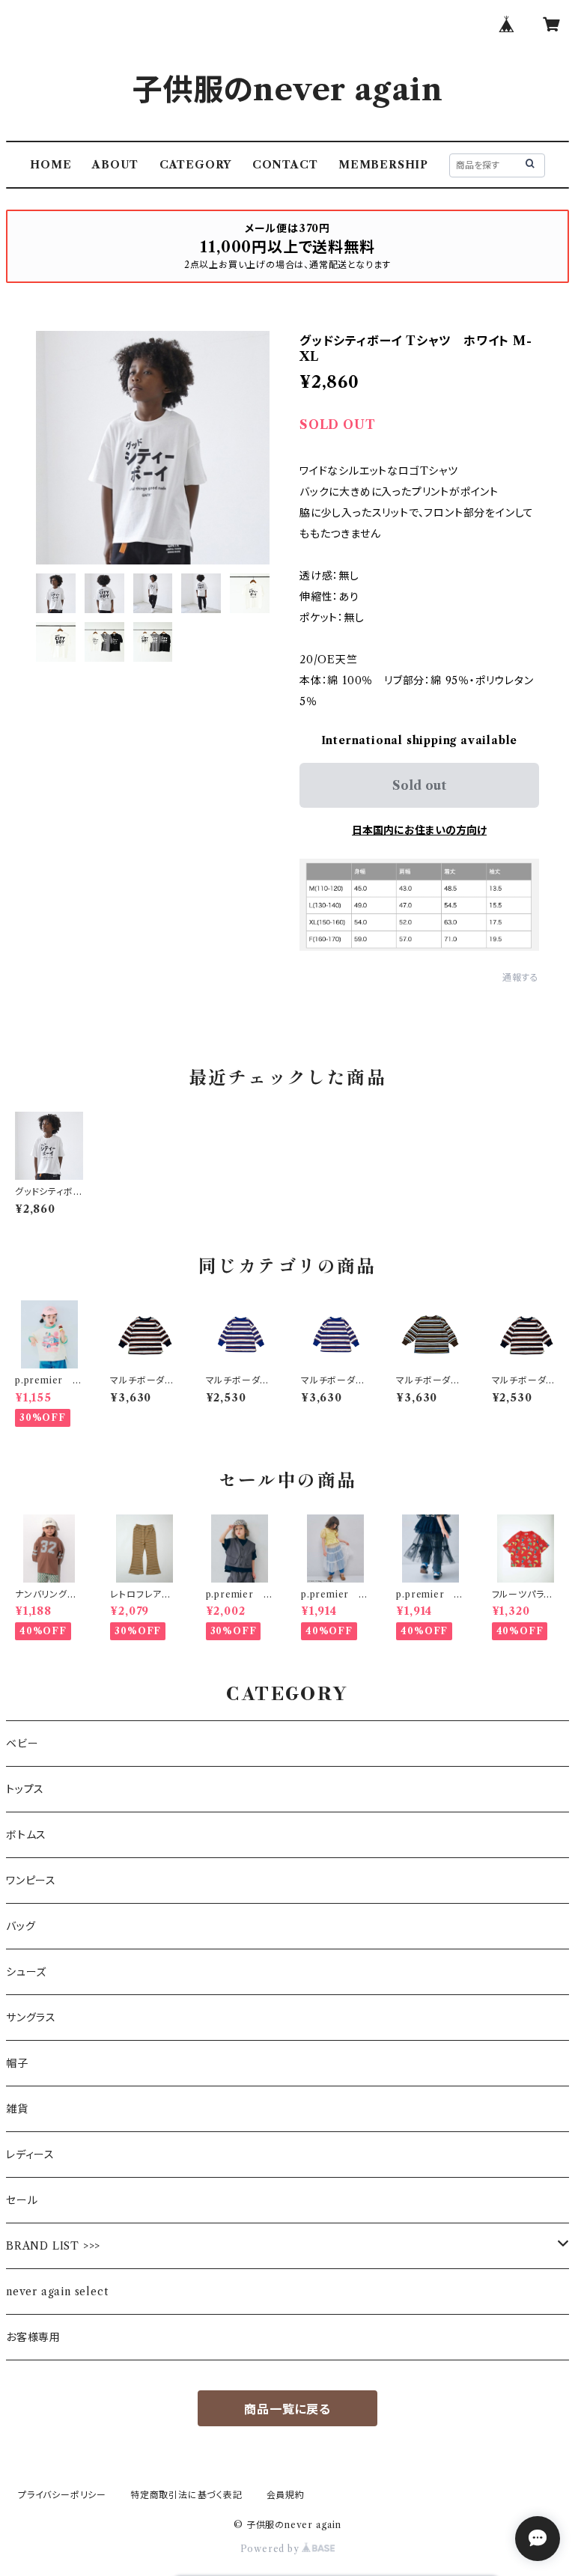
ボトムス (26, 1835)
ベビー (22, 1744)
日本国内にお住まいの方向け (419, 830)
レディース (30, 2155)
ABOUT (115, 165)
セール (22, 2200)
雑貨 (17, 2109)
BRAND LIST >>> (53, 2246)
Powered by (271, 2549)
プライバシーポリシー (62, 2495)
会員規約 (286, 2495)
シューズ (26, 1972)
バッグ (21, 1926)
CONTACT (285, 165)
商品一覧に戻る (287, 2409)
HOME (51, 165)
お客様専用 (33, 2337)
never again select (57, 2292)
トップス (25, 1789)
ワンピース (31, 1881)
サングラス (31, 2018)
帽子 (17, 2063)
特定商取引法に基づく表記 (186, 2495)
